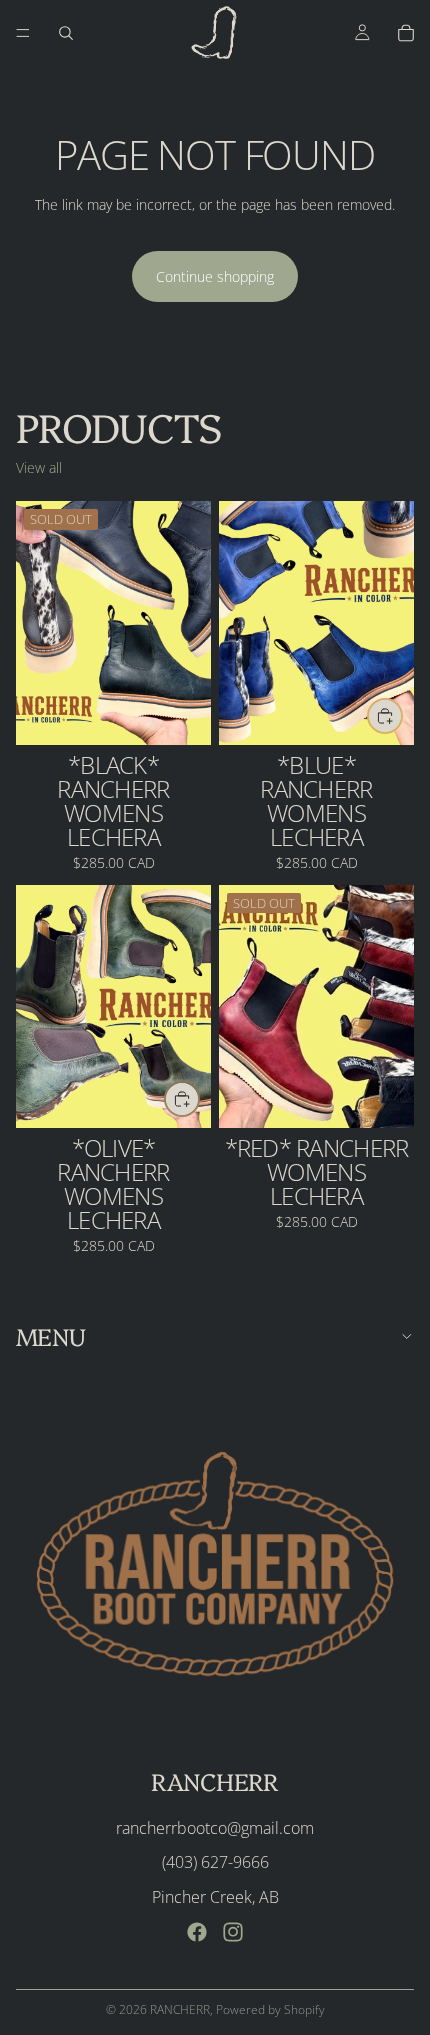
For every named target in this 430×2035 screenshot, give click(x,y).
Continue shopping (215, 276)
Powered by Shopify (270, 2009)
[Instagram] (233, 1932)
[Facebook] (197, 1932)
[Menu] (23, 33)
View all (39, 467)
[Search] (66, 33)
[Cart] (406, 33)
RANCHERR (180, 2009)
